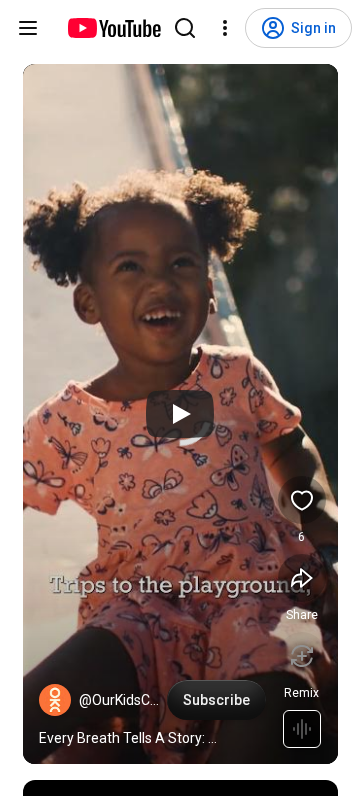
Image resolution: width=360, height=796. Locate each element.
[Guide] (28, 28)
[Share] (302, 578)
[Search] (185, 28)
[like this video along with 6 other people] (302, 500)
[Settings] (225, 28)
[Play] (180, 414)
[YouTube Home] (113, 28)
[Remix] (302, 656)
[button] (55, 700)
